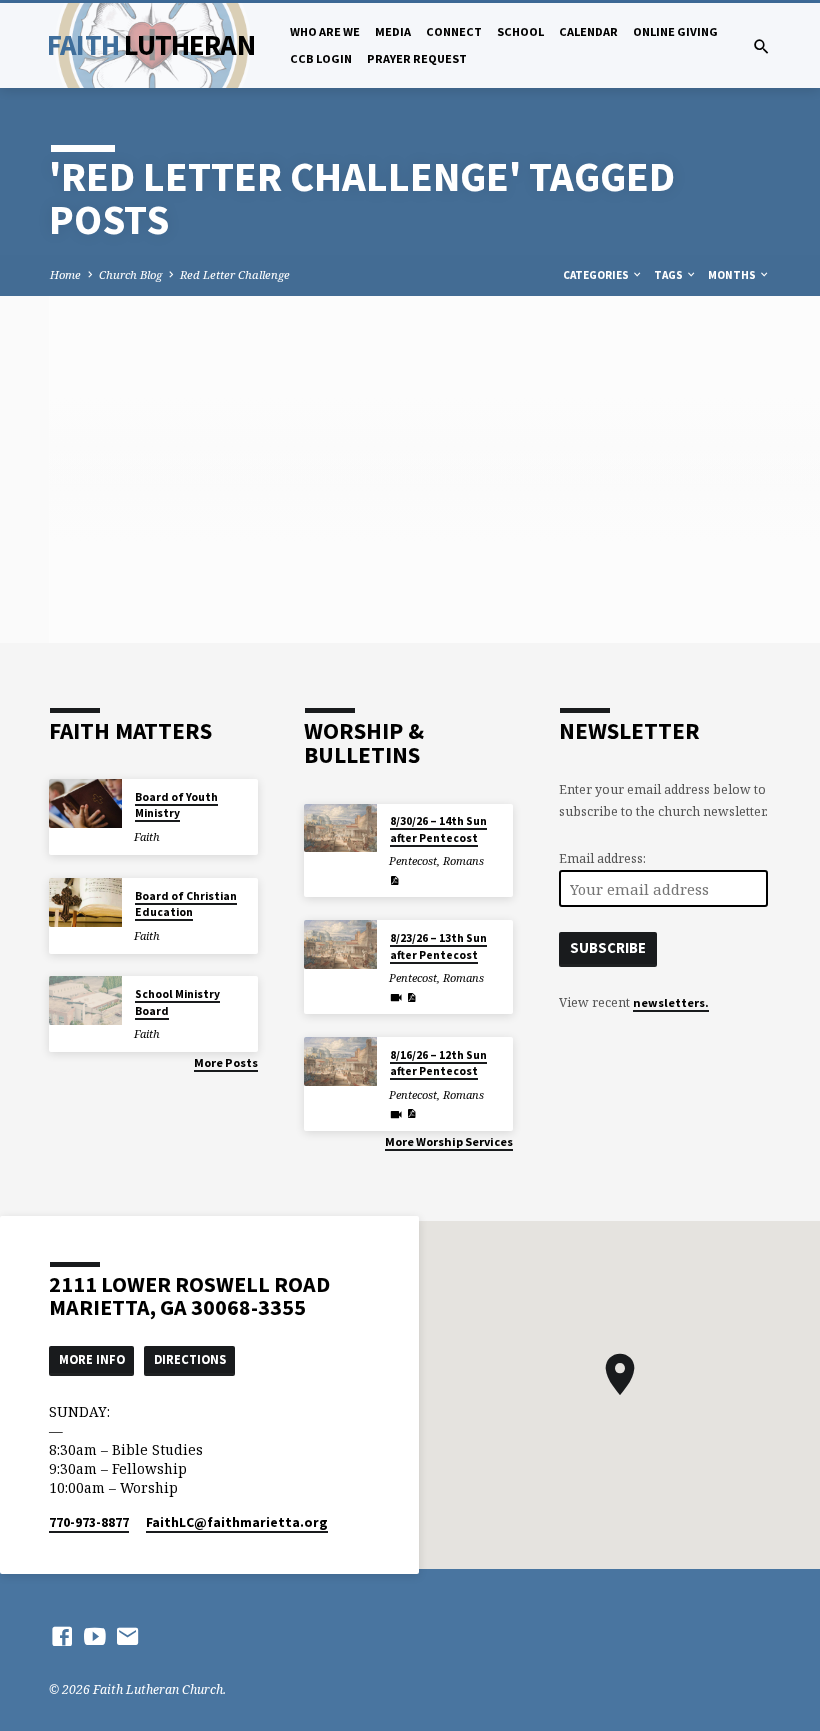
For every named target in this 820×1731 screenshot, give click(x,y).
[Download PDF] (394, 880)
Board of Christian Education (186, 904)
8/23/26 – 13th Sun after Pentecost (438, 946)
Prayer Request (417, 58)
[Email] (128, 1636)
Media (393, 31)
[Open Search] (761, 46)
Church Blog (130, 274)
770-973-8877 (89, 1522)
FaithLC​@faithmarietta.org (237, 1522)
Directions (190, 1359)
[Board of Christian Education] (85, 902)
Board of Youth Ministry (176, 805)
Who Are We (325, 31)
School (520, 31)
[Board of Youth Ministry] (85, 803)
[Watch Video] (396, 997)
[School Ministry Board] (85, 1000)
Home (65, 274)
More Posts (226, 1062)
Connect (454, 31)
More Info (92, 1359)
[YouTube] (95, 1636)
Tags (669, 275)
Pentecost (413, 860)
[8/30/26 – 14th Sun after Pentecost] (340, 828)
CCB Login (321, 58)
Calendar (588, 31)
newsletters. (671, 1002)
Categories (597, 275)
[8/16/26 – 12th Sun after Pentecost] (340, 1061)
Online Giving (675, 31)
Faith (150, 45)
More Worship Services (449, 1141)
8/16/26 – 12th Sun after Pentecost (438, 1063)
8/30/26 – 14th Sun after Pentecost (438, 829)
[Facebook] (62, 1636)
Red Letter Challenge (235, 274)
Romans (463, 860)
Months (733, 275)
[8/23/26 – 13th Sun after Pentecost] (340, 944)
